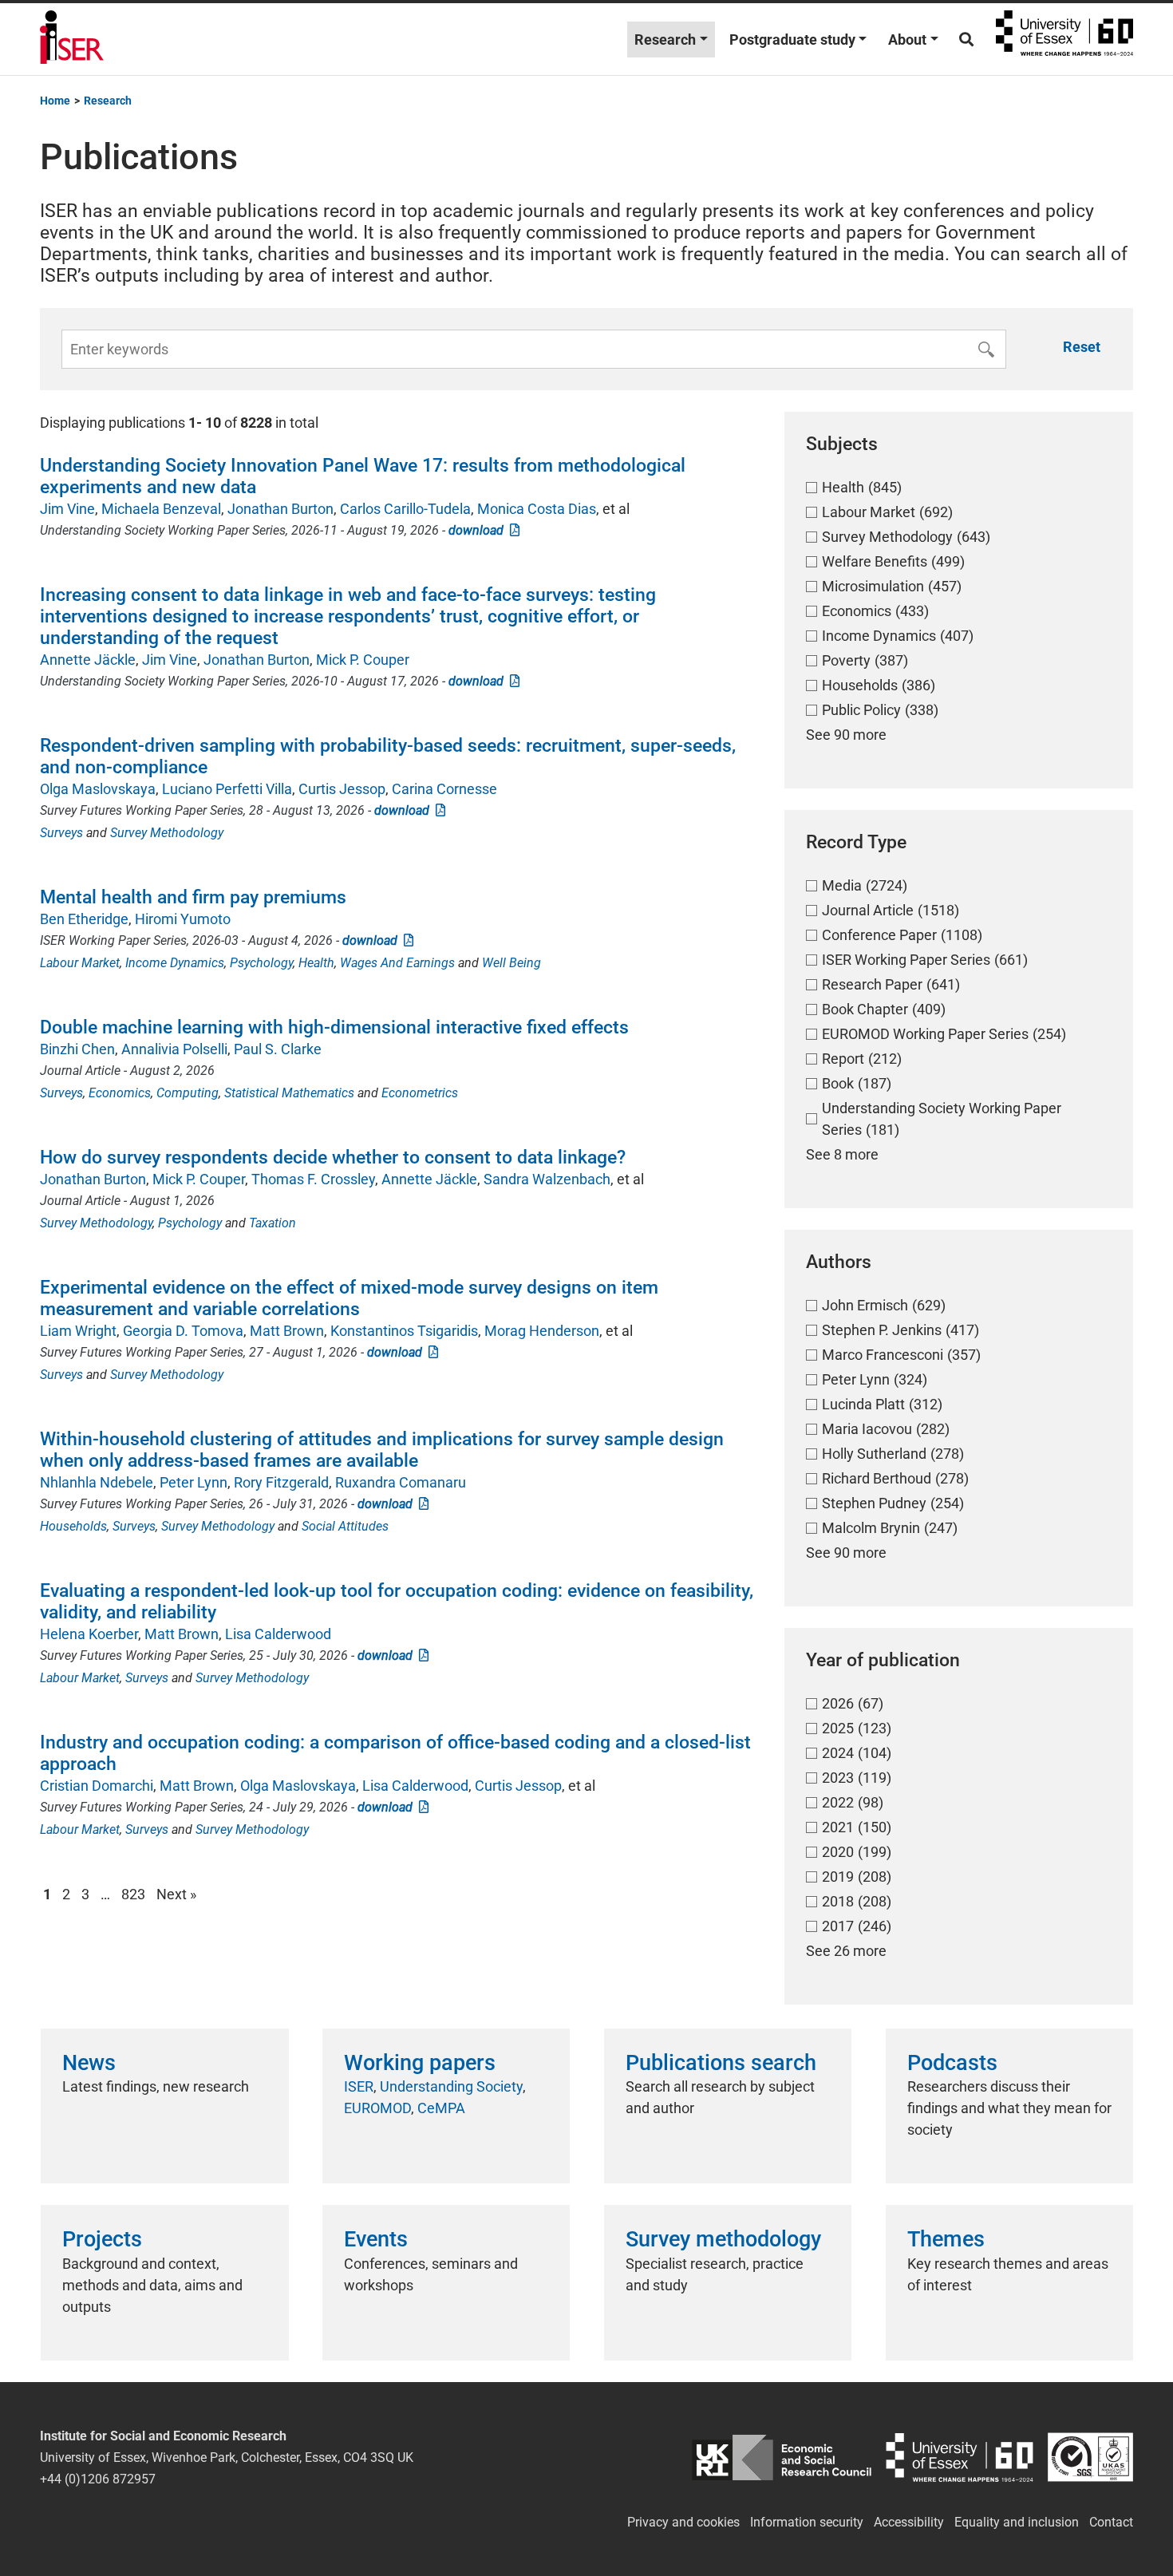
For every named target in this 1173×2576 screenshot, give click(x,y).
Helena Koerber (89, 1634)
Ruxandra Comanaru (401, 1482)
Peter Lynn (194, 1482)
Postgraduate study (792, 40)
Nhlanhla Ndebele (97, 1482)
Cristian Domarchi (97, 1786)
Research (665, 40)
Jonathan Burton (280, 509)
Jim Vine (67, 509)
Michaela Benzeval (161, 509)
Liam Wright (78, 1331)
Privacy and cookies (683, 2522)
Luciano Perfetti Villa (227, 789)
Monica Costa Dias (537, 509)
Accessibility (909, 2522)
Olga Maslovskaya (98, 789)
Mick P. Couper (363, 660)
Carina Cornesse (444, 789)
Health (316, 963)
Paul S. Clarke (278, 1049)
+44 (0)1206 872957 (98, 2479)
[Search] (966, 40)
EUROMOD (377, 2108)
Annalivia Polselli (174, 1049)
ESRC (782, 2457)
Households (73, 1526)
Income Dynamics (175, 963)
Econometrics (420, 1093)
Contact (1111, 2522)
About (907, 40)
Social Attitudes (345, 1526)
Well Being (511, 963)
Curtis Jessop (342, 789)
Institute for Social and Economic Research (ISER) (72, 39)
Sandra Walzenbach (547, 1179)
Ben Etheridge (84, 919)
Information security (807, 2522)
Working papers (420, 2063)
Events (376, 2239)
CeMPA (441, 2108)
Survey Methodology (167, 833)
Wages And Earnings (397, 963)
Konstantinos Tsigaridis (404, 1331)
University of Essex (1064, 39)
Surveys (61, 833)
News (89, 2063)
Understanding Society (451, 2086)
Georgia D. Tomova (183, 1331)
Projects (102, 2239)
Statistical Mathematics (289, 1093)
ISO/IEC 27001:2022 (1090, 2457)
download (479, 530)
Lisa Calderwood (278, 1634)
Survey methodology (723, 2239)
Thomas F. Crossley (313, 1179)
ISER (359, 2086)
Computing (188, 1093)
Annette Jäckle (88, 660)
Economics (120, 1093)
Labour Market (80, 963)
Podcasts (952, 2063)
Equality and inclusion (1017, 2522)
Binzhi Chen (77, 1049)
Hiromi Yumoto (183, 919)
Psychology (261, 963)
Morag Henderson (542, 1331)
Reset (1082, 347)
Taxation (273, 1223)
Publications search (721, 2063)
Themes (946, 2239)
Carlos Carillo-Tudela (405, 509)
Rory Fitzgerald (281, 1482)
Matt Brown (287, 1331)
